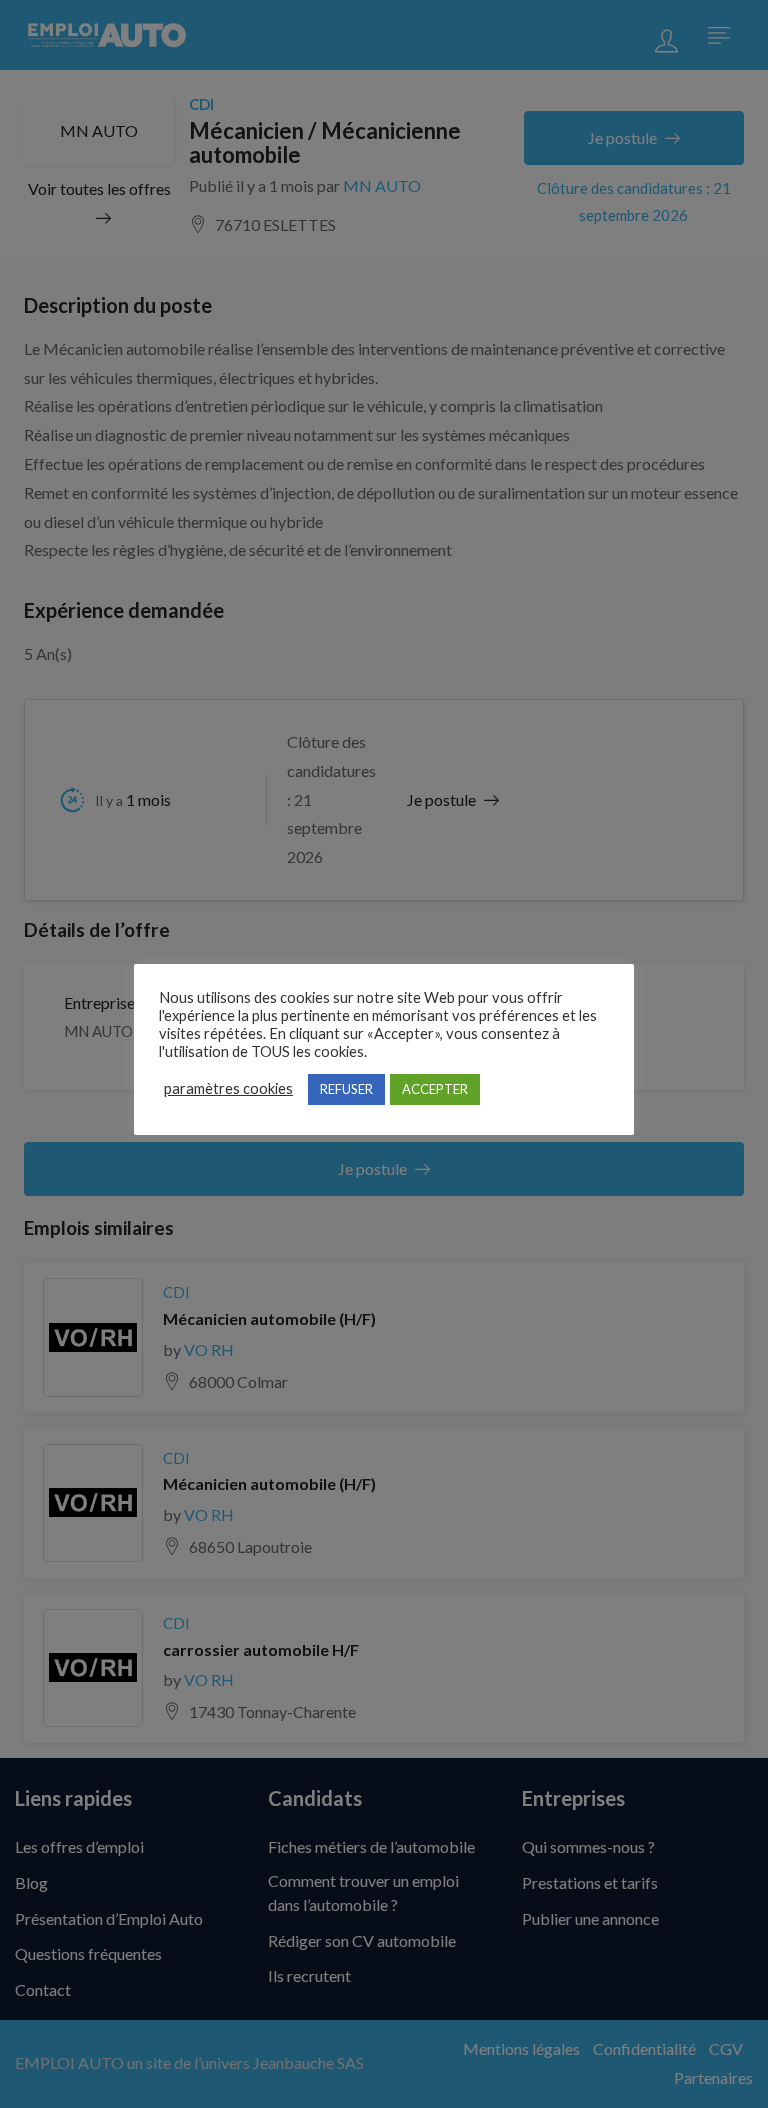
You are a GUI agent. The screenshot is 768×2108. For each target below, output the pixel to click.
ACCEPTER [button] (435, 1089)
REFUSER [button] (346, 1089)
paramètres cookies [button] (228, 1088)
